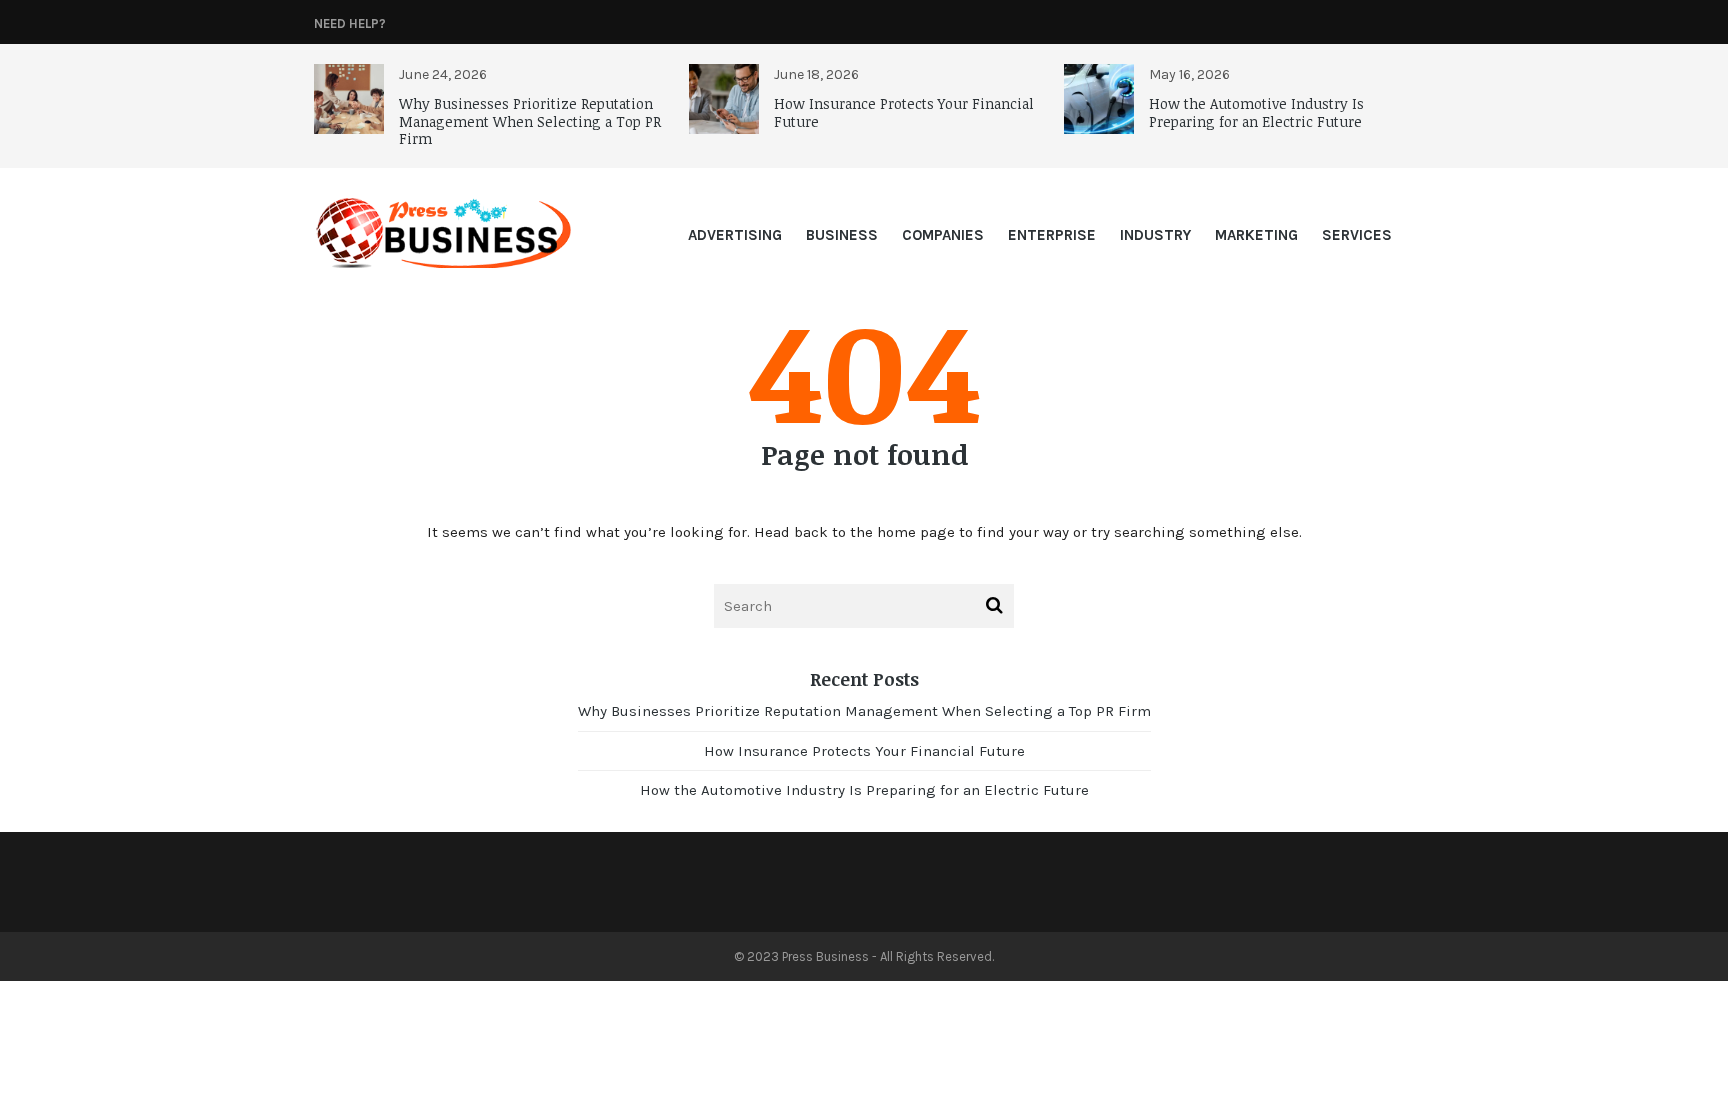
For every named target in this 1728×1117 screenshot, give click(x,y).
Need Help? (350, 23)
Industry (1155, 235)
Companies (943, 235)
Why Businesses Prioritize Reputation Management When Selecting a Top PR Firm (530, 121)
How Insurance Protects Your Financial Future (904, 112)
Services (1357, 235)
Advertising (735, 235)
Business (842, 235)
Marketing (1256, 235)
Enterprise (1052, 235)
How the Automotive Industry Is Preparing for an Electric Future (1256, 112)
